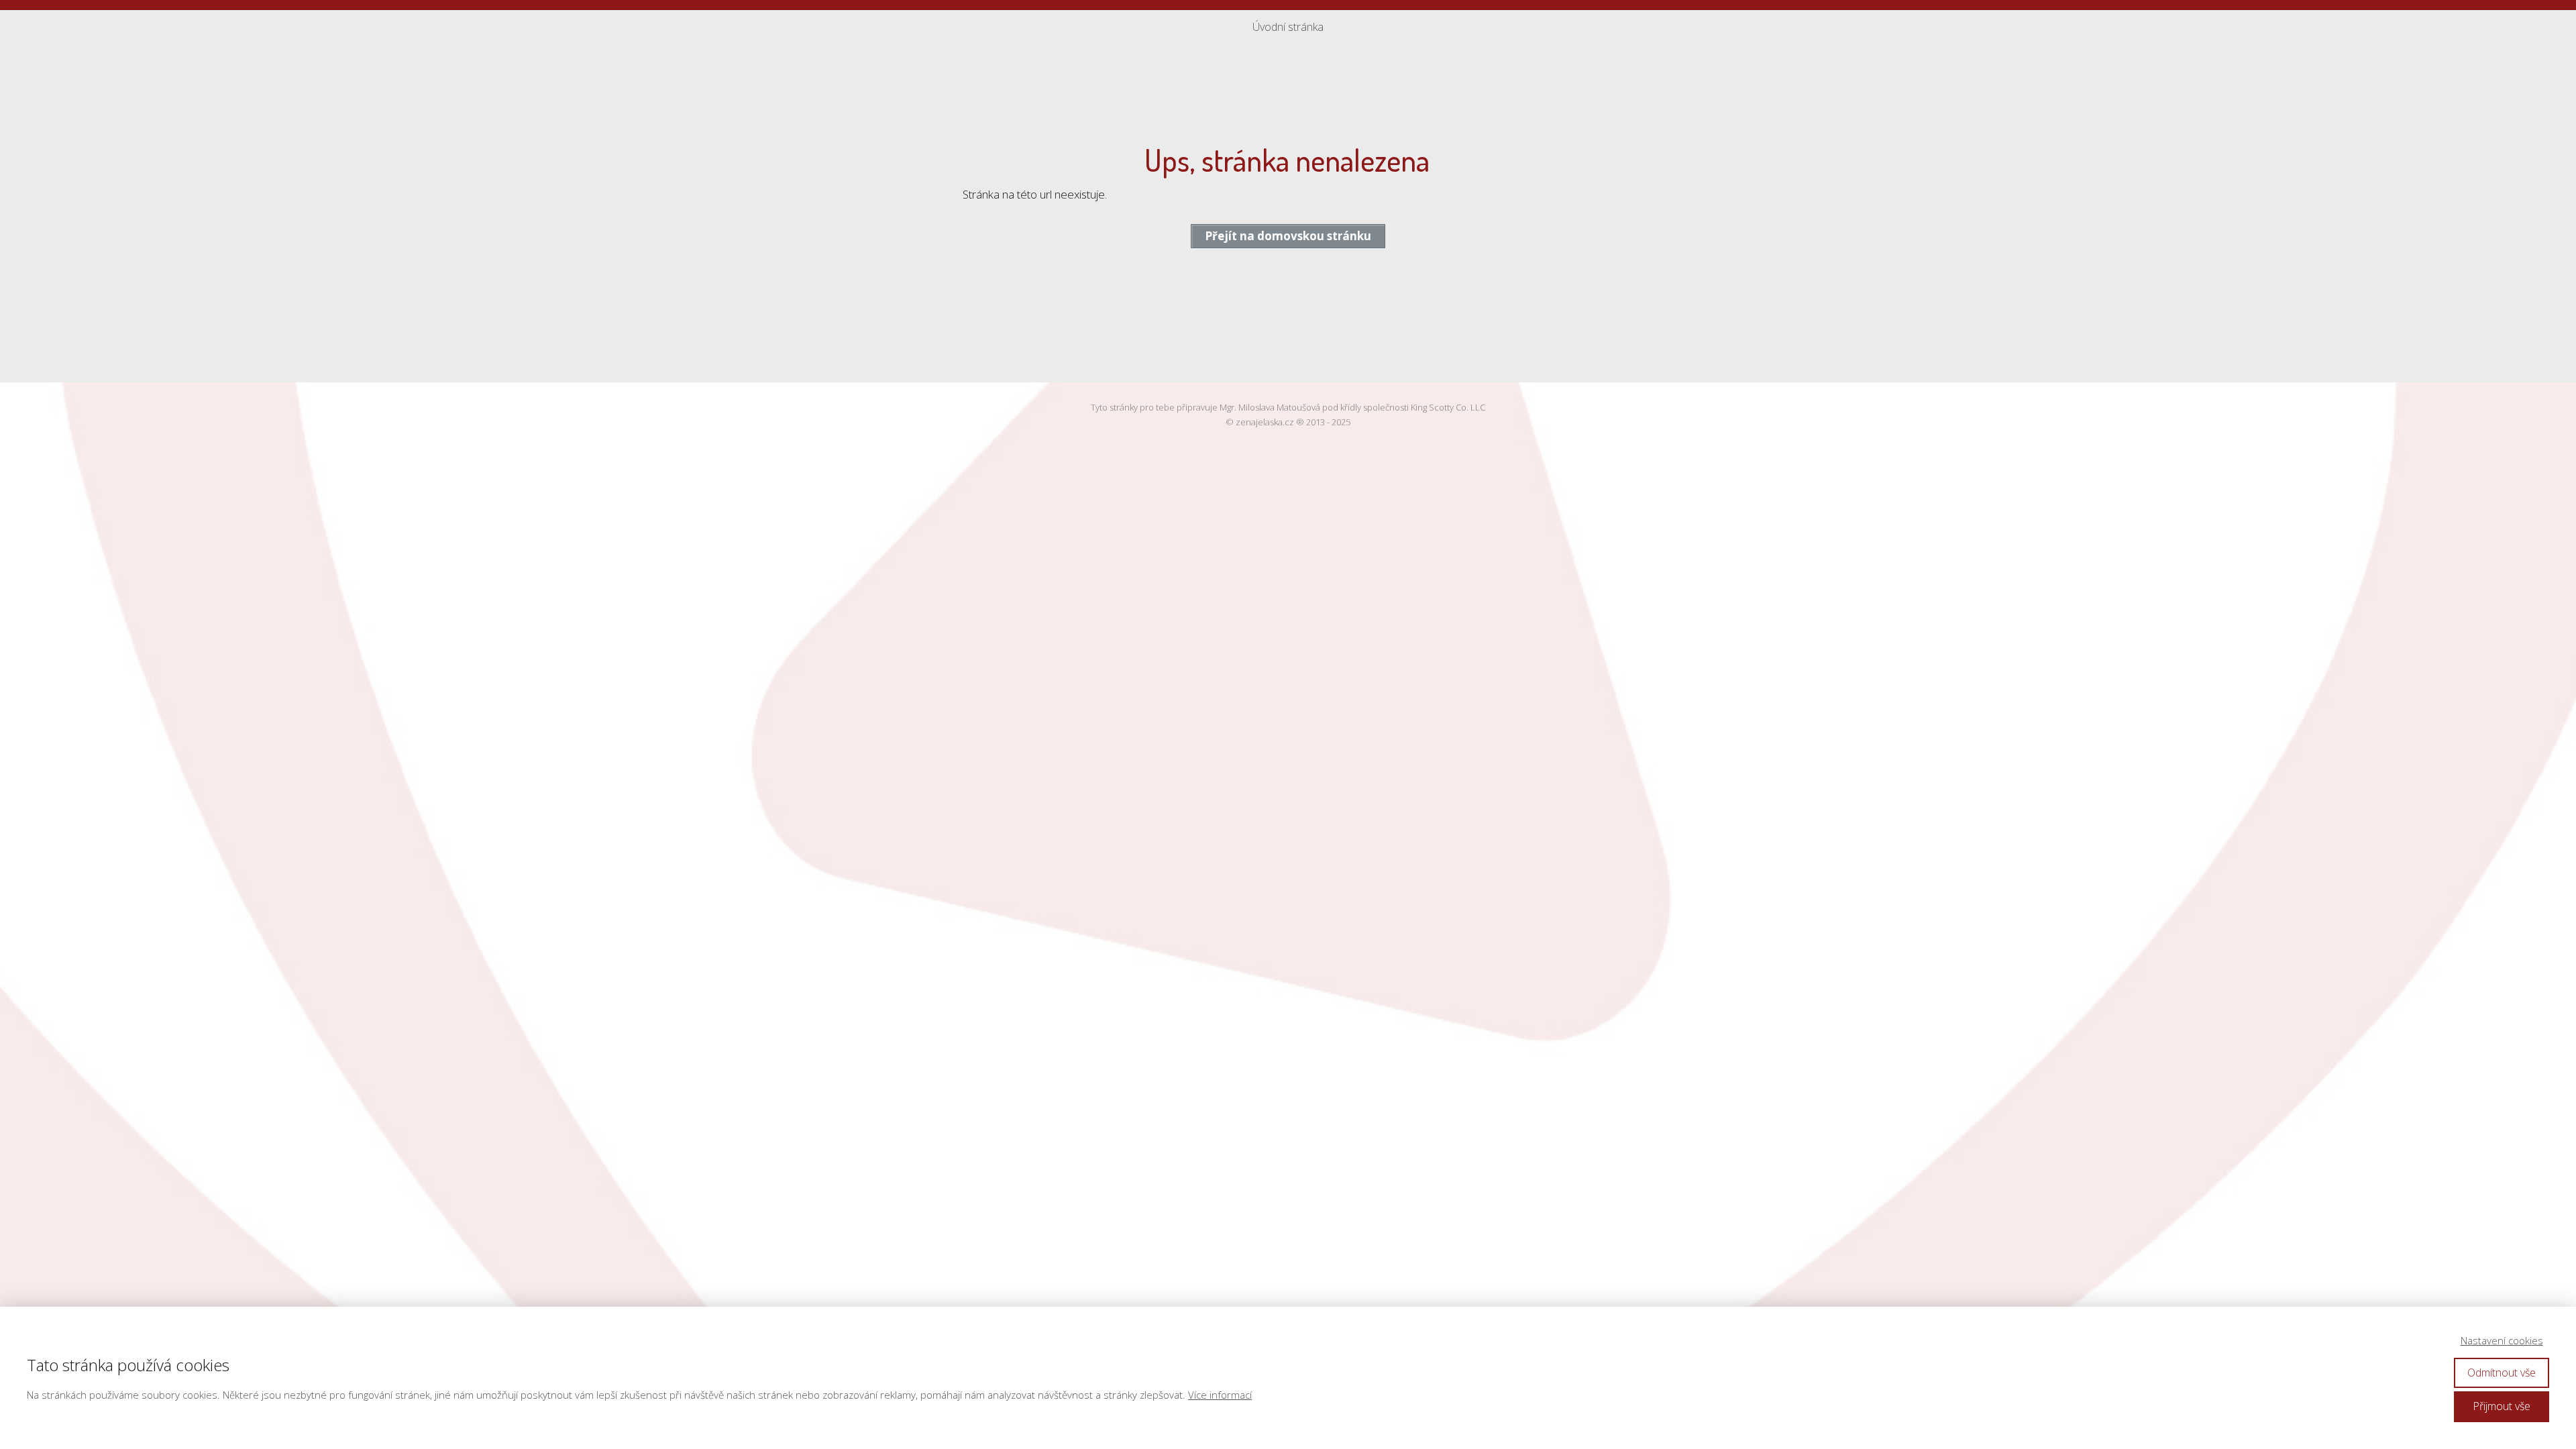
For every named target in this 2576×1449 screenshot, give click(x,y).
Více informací (1220, 1395)
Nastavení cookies (2502, 1340)
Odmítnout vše (2502, 1373)
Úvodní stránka (1288, 27)
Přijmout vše (2502, 1406)
